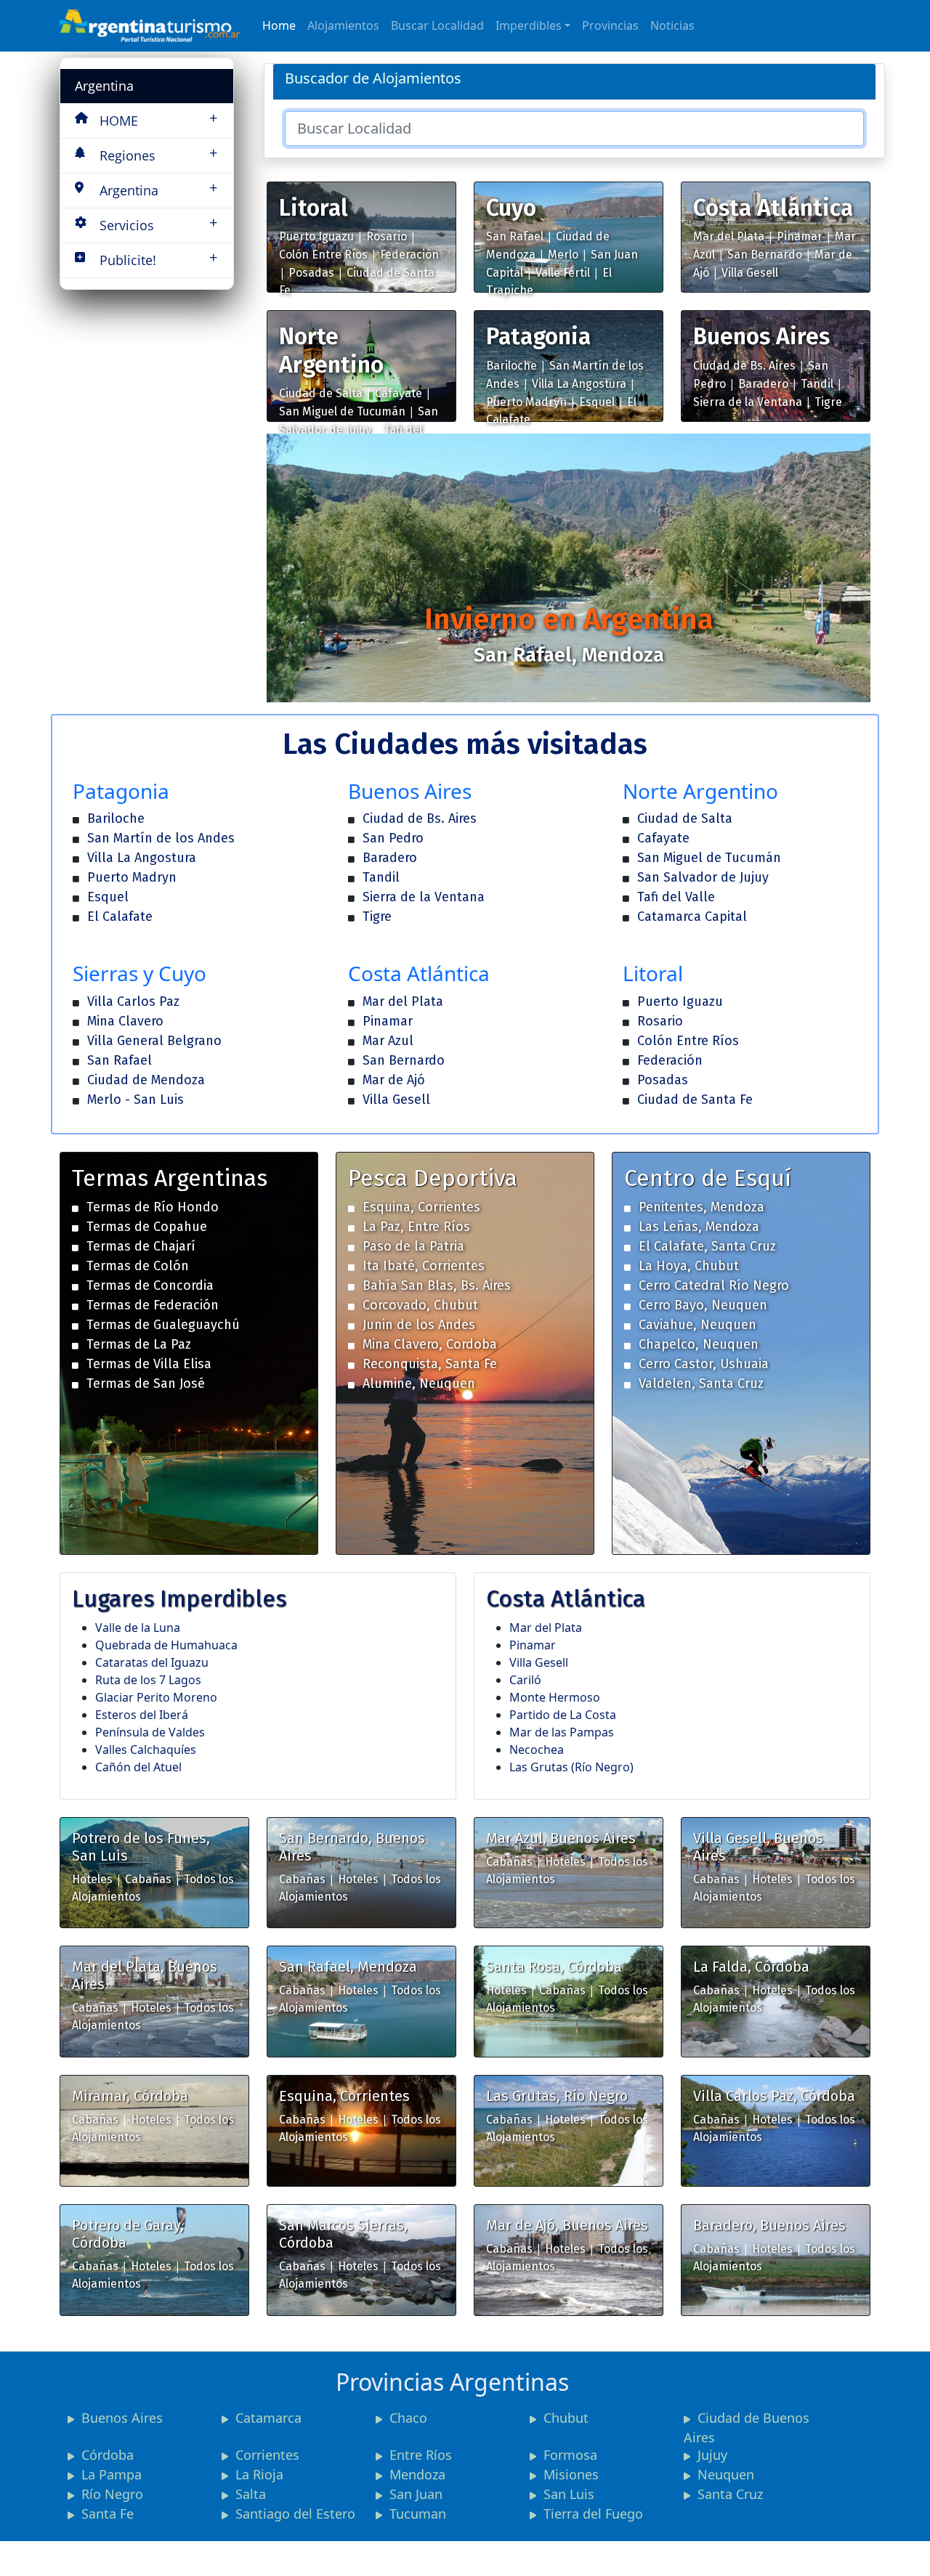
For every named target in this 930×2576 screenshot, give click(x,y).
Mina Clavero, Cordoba (430, 1344)
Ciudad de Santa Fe (695, 1100)
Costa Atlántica (773, 208)
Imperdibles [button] (529, 25)
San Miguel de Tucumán (342, 411)
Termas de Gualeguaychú (163, 1325)
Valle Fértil (563, 273)
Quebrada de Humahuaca (166, 1645)
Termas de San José (146, 1384)
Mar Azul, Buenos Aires (561, 1838)
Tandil (817, 384)
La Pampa (112, 2474)
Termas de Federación (153, 1305)
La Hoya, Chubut (689, 1266)
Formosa (570, 2455)
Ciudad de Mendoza (146, 1080)
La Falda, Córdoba (751, 1967)
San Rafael (515, 236)
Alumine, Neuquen (419, 1384)
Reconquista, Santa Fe (430, 1364)
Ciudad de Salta (321, 393)
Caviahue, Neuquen (697, 1325)
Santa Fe (108, 2514)
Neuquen (726, 2474)
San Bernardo (765, 255)
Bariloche (511, 366)
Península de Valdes (150, 1732)
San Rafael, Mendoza (348, 1967)
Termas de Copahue (147, 1227)
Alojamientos (343, 25)
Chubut (566, 2418)
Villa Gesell (750, 273)
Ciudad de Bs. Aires (744, 366)
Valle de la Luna (138, 1628)
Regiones (158, 154)
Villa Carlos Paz (133, 1001)
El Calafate (120, 917)
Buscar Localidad (437, 25)
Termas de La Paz (139, 1344)
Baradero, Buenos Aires (769, 2225)
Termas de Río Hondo (153, 1207)
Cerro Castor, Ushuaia (704, 1364)
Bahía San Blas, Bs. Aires (437, 1285)
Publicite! (158, 258)
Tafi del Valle (676, 897)
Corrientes (267, 2455)
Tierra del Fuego (593, 2514)
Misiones (571, 2474)
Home (279, 25)
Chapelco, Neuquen (699, 1344)
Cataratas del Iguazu (152, 1662)
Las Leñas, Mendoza (699, 1227)
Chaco (408, 2418)
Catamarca (268, 2418)
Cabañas (148, 1879)
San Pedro (393, 838)
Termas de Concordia (150, 1285)
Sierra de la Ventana (748, 402)
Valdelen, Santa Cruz (701, 1384)
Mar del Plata (729, 236)
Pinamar (800, 236)
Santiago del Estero (295, 2514)
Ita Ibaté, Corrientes (424, 1266)
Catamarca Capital (692, 917)
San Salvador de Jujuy (703, 877)
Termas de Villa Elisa (149, 1364)
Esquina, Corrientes (421, 1207)
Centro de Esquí (708, 1178)
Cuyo (511, 208)
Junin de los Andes (419, 1325)
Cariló (525, 1680)
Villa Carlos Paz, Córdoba (774, 2096)
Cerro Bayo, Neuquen (703, 1305)
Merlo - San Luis (136, 1100)
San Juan (416, 2494)
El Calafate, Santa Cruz (707, 1246)
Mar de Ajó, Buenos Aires (567, 2225)
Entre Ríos (421, 2455)
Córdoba (108, 2455)
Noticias (672, 25)
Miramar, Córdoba (130, 2096)
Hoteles (92, 1879)
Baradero (763, 384)
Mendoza (417, 2474)
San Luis (569, 2494)
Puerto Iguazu (316, 236)
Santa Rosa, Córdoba (554, 1967)
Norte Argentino (331, 350)
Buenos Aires (761, 336)
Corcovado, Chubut (420, 1305)
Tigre (828, 402)
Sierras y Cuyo (139, 973)
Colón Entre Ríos (323, 255)
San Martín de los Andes (161, 838)
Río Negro (112, 2494)
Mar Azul (388, 1041)
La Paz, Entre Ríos (416, 1227)
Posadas (311, 273)
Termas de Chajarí (141, 1246)
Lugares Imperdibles (179, 1598)
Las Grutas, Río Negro (557, 2096)
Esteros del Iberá (142, 1715)
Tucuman (418, 2514)
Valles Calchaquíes (146, 1750)
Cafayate (399, 393)
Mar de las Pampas (562, 1732)
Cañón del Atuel (138, 1767)
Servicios (158, 223)
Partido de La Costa (563, 1715)
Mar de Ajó (394, 1080)
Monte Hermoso (555, 1697)
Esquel (597, 402)
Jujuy (712, 2455)
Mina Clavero (125, 1021)
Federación (409, 255)
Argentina (104, 86)
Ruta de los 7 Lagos (148, 1680)
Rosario (387, 236)
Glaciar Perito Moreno (156, 1697)
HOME (158, 119)
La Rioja (259, 2474)
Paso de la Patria (413, 1246)
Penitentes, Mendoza (701, 1207)
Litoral (314, 208)
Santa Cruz (730, 2494)
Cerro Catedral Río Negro (714, 1285)
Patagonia (538, 336)
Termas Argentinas (170, 1178)
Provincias (610, 25)
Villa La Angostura (579, 384)
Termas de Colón (138, 1266)
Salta (251, 2494)
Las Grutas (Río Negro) (571, 1767)
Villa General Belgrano (154, 1041)
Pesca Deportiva (433, 1178)
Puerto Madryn (526, 402)
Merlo (563, 255)
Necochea (537, 1750)
